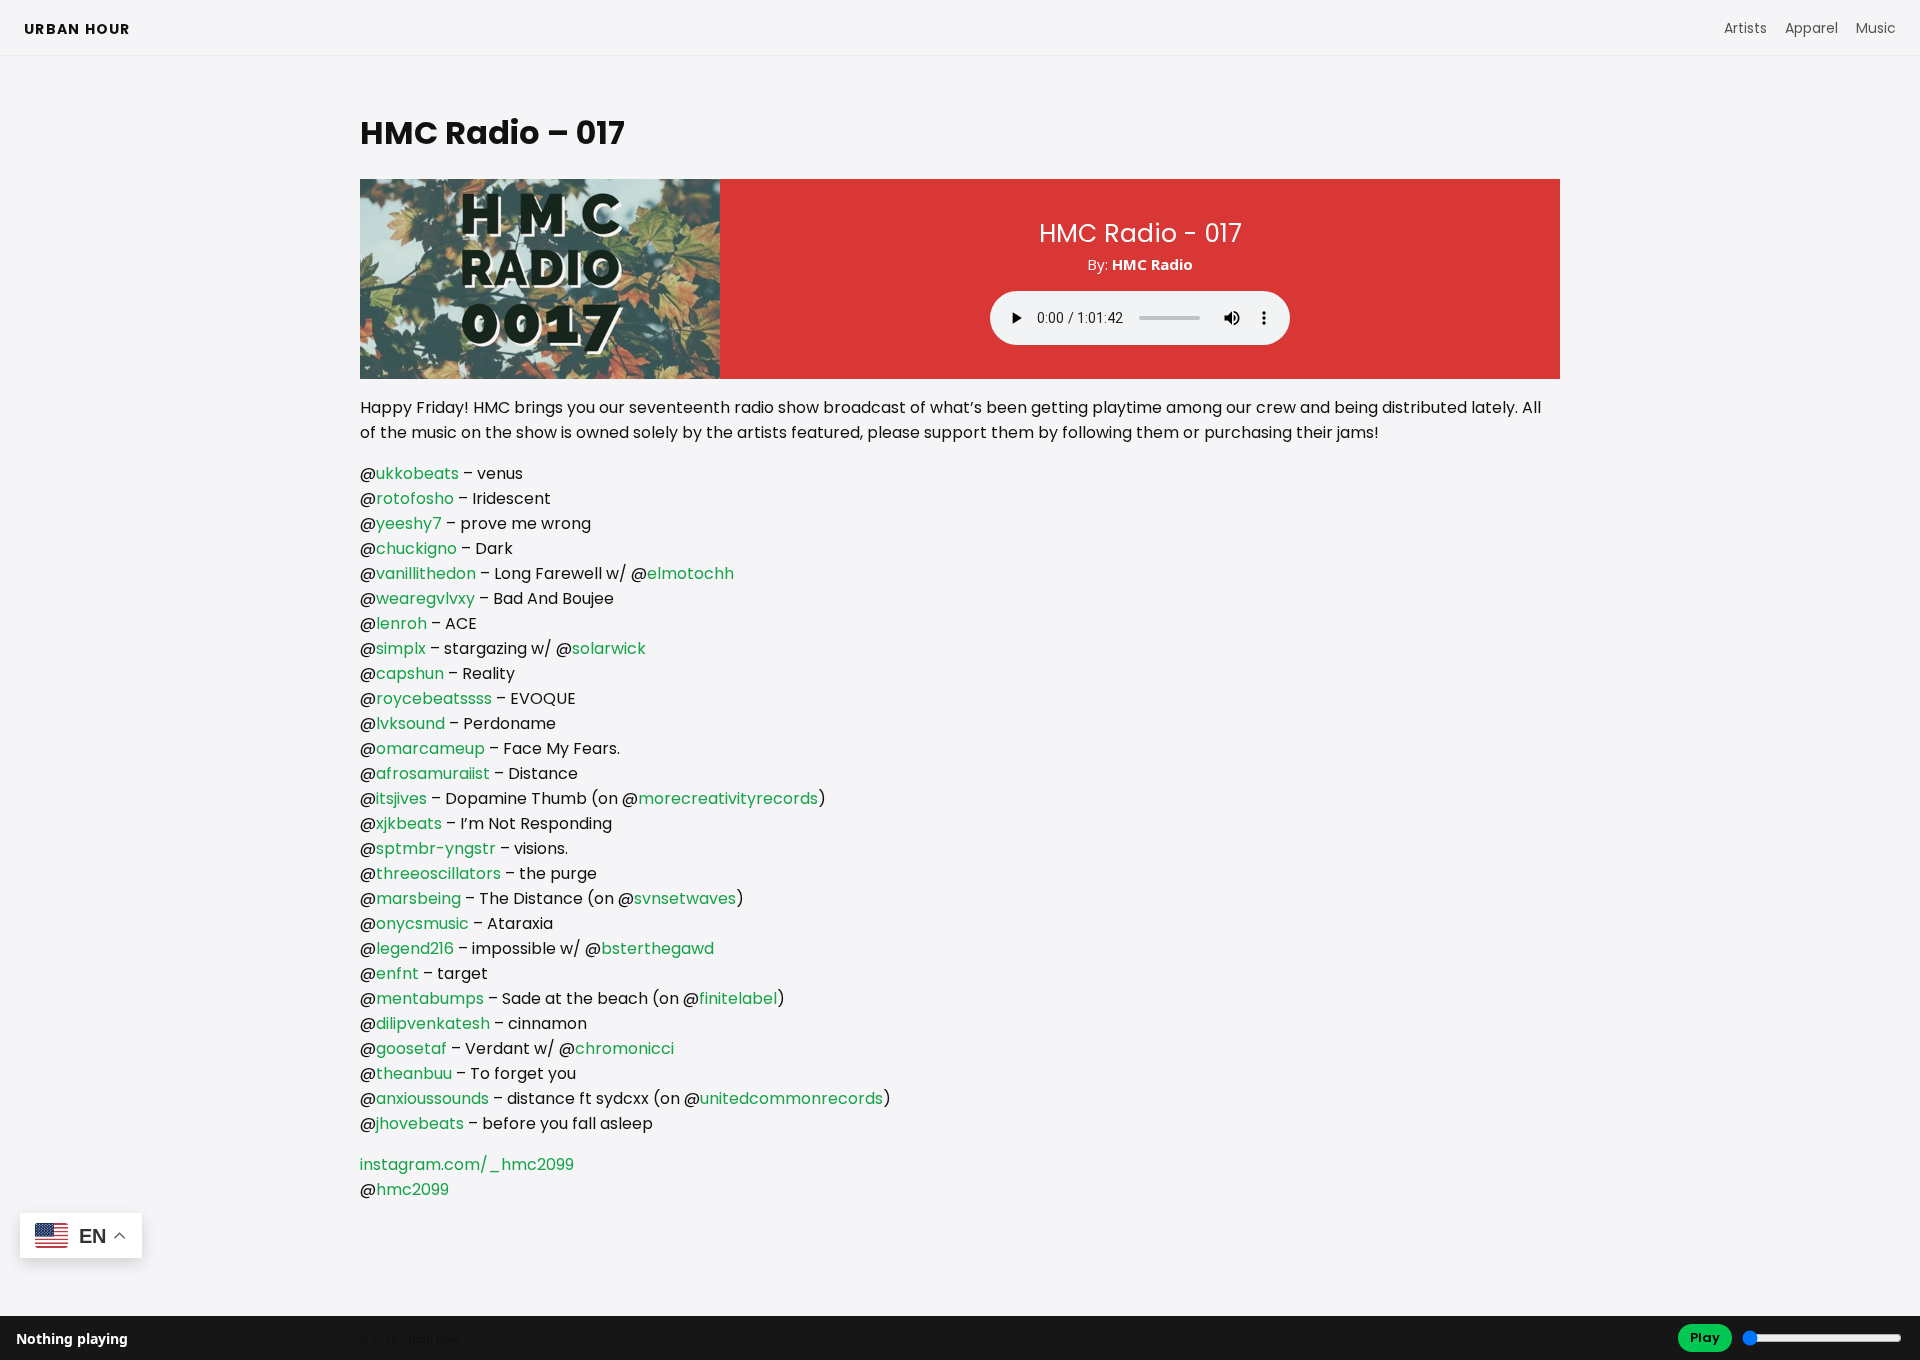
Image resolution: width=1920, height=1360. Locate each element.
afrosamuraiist (433, 773)
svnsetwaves (685, 898)
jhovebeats (420, 1123)
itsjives (401, 798)
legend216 (415, 948)
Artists (1745, 28)
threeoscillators (438, 873)
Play (1705, 1337)
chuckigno (416, 548)
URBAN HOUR (77, 29)
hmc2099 (412, 1189)
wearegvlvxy (425, 598)
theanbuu (414, 1073)
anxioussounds (432, 1098)
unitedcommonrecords (791, 1098)
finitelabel (738, 998)
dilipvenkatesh (433, 1023)
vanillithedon (426, 573)
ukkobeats (417, 473)
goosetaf (411, 1048)
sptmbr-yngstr (436, 848)
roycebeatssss (434, 698)
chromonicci (624, 1048)
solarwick (609, 648)
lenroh (401, 623)
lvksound (410, 723)
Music (1876, 28)
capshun (410, 673)
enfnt (397, 973)
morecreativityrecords (728, 798)
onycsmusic (422, 923)
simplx (401, 648)
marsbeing (418, 898)
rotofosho (415, 498)
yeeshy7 (409, 523)
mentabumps (430, 998)
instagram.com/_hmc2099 (467, 1164)
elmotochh (690, 573)
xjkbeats (409, 823)
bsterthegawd (657, 948)
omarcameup (430, 748)
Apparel (1811, 28)
